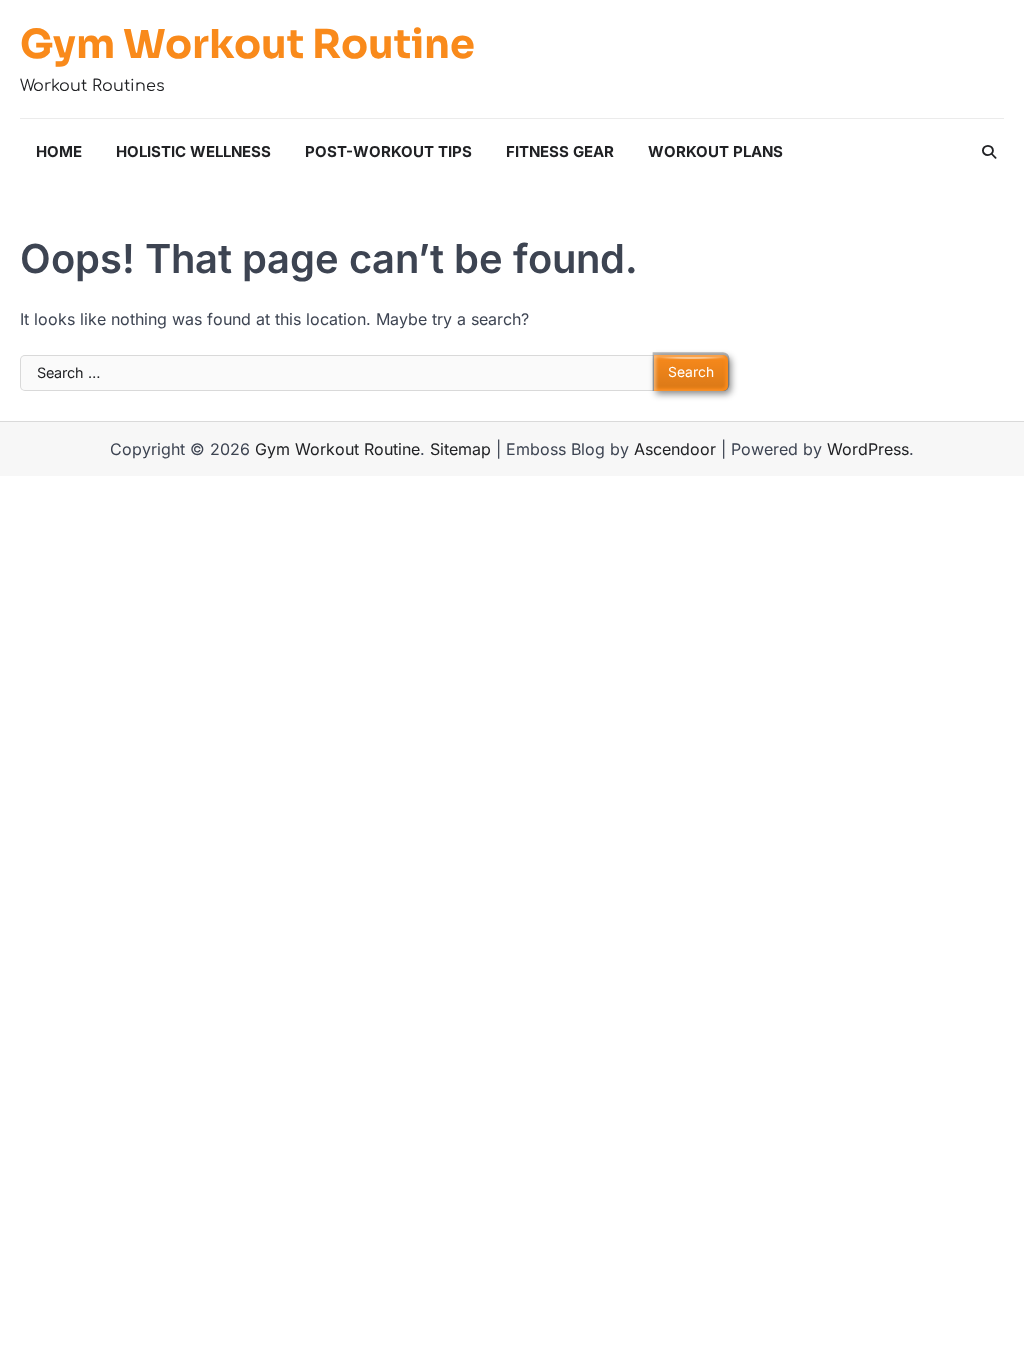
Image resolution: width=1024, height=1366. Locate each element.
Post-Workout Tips (388, 151)
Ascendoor (675, 449)
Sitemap (460, 449)
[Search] (989, 152)
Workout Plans (715, 151)
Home (59, 151)
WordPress (868, 449)
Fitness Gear (560, 151)
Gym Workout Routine (247, 45)
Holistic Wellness (193, 151)
